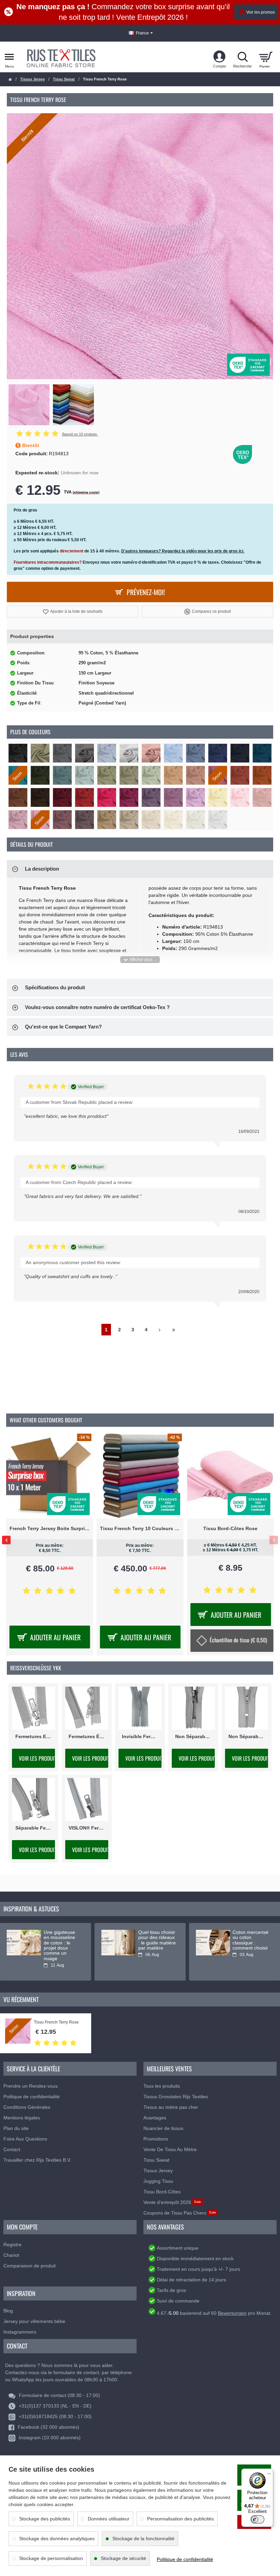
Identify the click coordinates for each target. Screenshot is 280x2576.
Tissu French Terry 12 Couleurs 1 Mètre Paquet (140, 1528)
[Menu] (269, 2473)
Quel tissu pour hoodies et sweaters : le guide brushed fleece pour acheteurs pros (155, 1945)
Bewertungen (232, 2313)
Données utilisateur (109, 2519)
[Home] (10, 80)
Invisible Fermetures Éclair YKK (140, 1736)
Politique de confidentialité (185, 2559)
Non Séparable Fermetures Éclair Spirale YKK (247, 1736)
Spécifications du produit (55, 987)
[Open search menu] (242, 57)
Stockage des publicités (45, 2519)
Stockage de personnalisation (51, 2558)
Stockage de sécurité (123, 2558)
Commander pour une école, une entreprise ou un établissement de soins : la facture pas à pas (251, 1948)
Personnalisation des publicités (180, 2519)
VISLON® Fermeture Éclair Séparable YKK (87, 1828)
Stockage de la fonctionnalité (143, 2538)
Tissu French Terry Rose (56, 2022)
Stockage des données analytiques (57, 2538)
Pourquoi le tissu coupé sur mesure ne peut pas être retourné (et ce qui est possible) (62, 1945)
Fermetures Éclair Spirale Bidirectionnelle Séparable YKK (87, 1736)
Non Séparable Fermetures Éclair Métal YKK (193, 1736)
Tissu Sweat (64, 79)
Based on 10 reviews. (80, 434)
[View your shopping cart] (265, 57)
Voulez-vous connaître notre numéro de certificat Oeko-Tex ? (97, 1007)
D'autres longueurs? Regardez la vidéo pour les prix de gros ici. (183, 551)
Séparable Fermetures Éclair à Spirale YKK (33, 1828)
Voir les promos (261, 12)
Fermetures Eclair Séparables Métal (33, 1736)
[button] (73, 612)
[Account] (219, 57)
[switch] (257, 2519)
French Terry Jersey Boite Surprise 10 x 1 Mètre (230, 1528)
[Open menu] (9, 57)
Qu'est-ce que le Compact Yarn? (63, 1027)
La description (42, 869)
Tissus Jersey (32, 79)
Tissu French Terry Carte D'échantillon (50, 1528)
